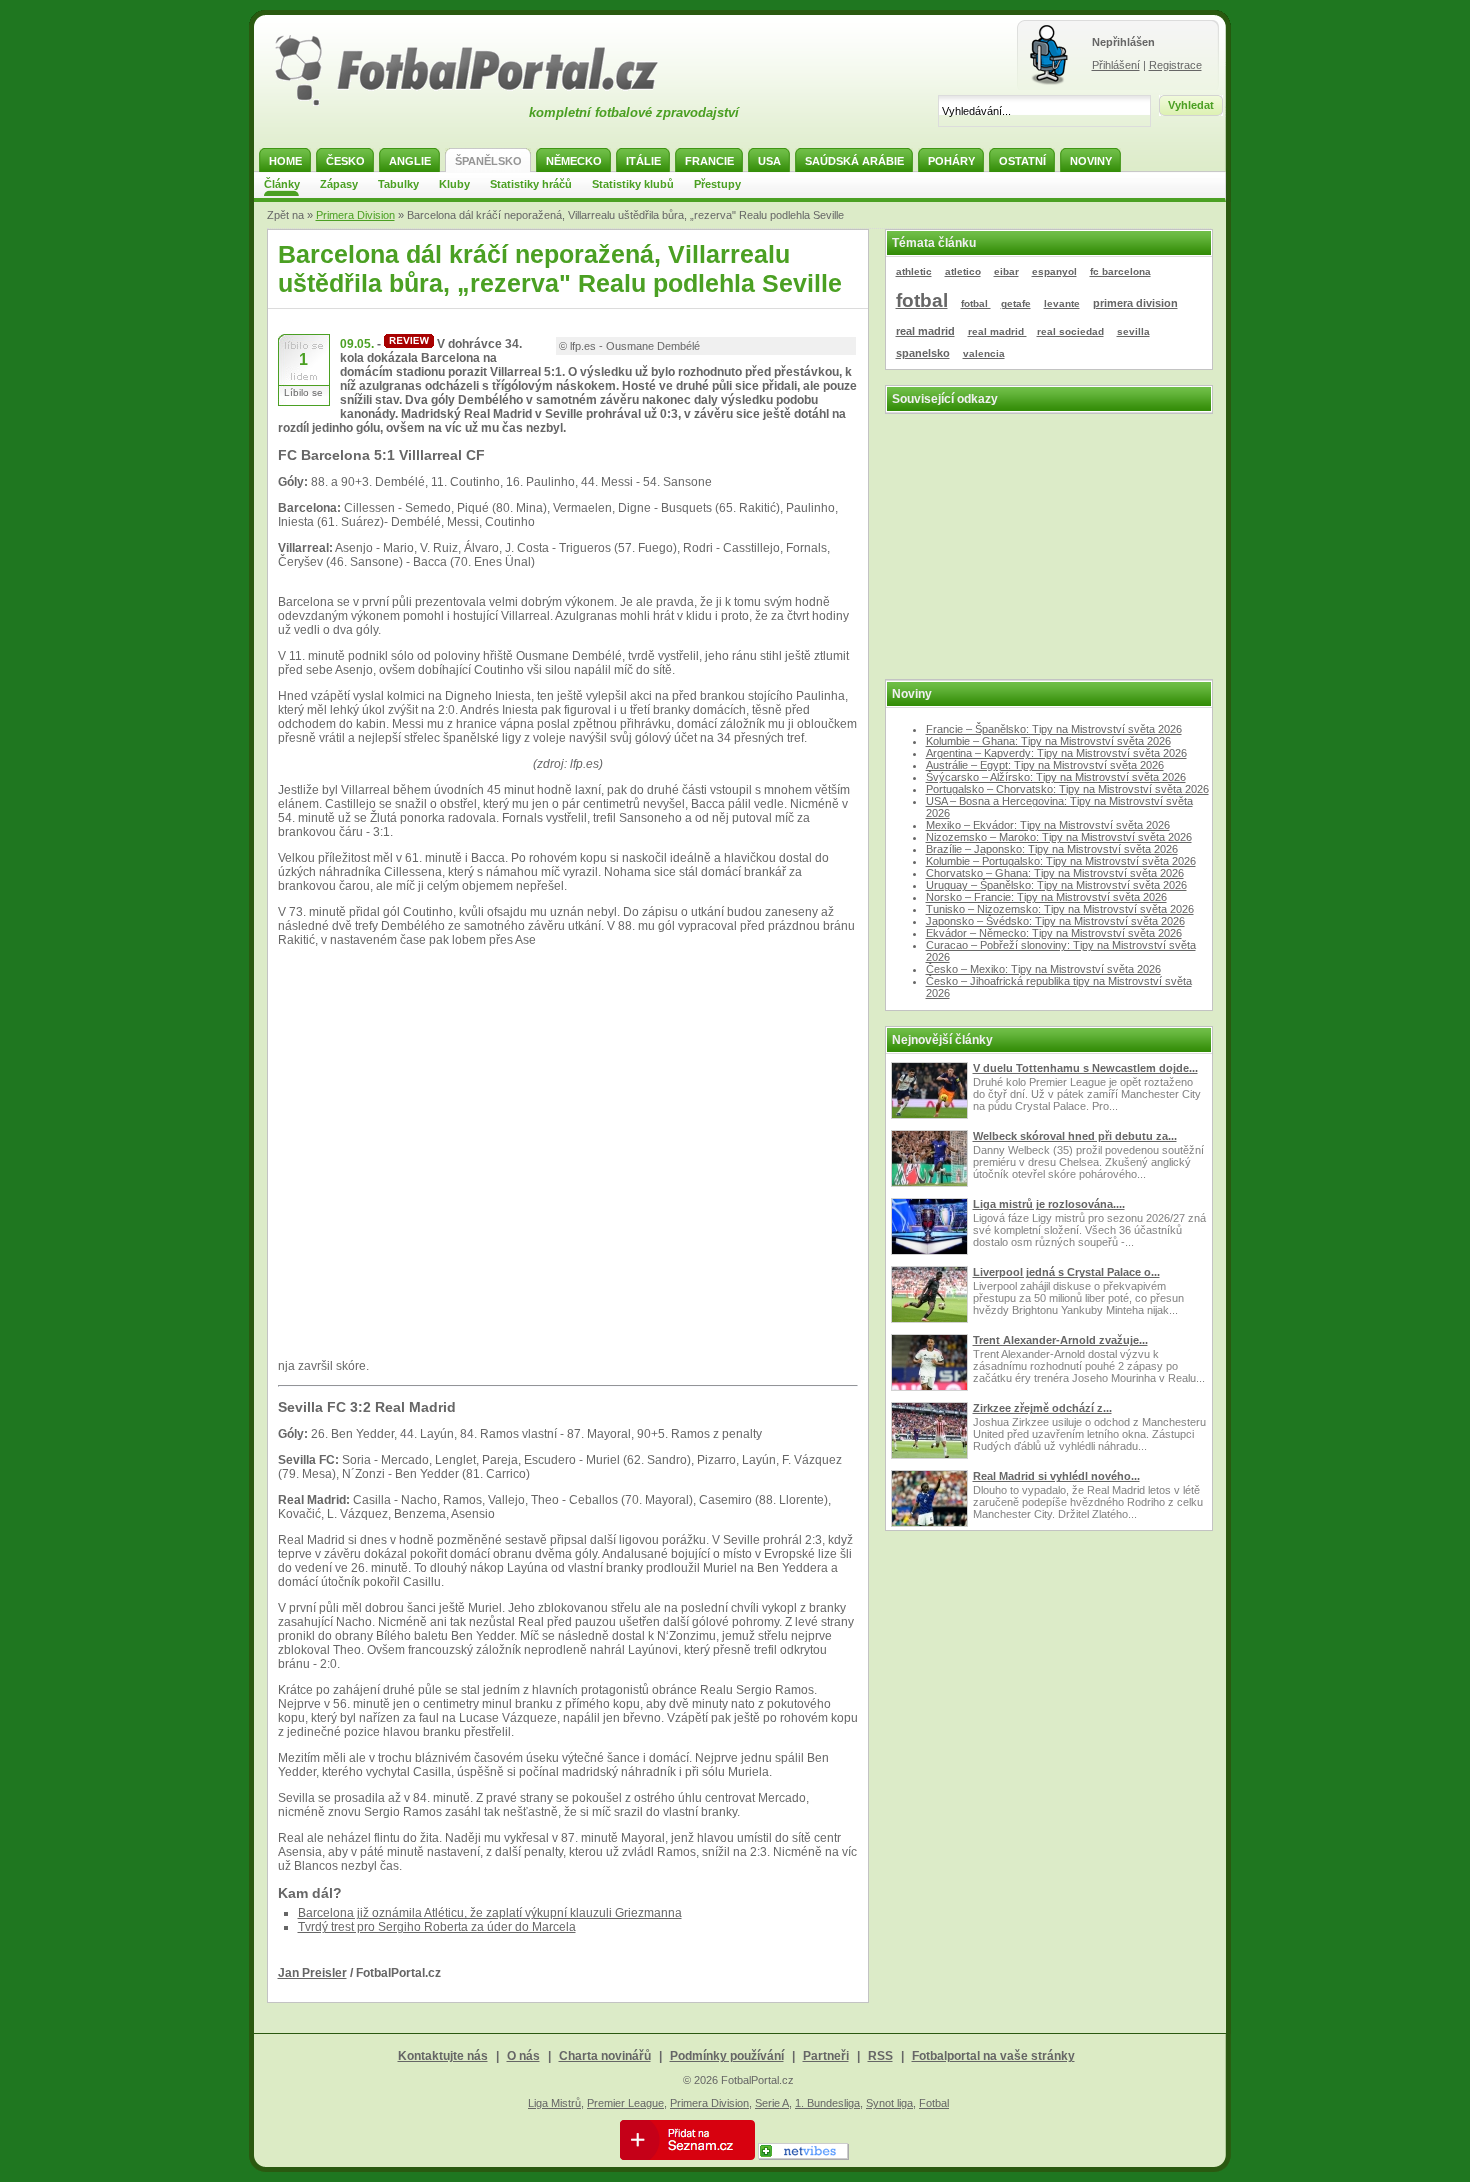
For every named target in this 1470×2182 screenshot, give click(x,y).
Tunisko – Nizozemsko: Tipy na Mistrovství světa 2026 (1060, 909)
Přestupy (717, 184)
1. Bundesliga (827, 2103)
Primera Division (355, 215)
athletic (914, 271)
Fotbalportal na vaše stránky (993, 2056)
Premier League (625, 2103)
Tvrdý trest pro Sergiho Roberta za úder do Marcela (437, 1927)
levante (1062, 303)
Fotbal (934, 2103)
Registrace (1175, 65)
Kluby (454, 184)
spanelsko (923, 353)
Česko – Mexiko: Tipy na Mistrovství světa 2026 (1043, 969)
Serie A (772, 2103)
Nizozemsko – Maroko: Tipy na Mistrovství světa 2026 (1059, 837)
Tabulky (398, 184)
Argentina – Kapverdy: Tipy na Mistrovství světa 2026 (1056, 753)
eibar (1006, 271)
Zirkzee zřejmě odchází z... (1042, 1408)
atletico (963, 271)
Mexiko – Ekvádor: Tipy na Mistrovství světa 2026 (1048, 825)
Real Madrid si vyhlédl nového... (1056, 1476)
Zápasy (339, 184)
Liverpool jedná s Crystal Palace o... (1066, 1272)
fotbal (922, 300)
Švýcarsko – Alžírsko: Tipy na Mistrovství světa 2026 (1056, 777)
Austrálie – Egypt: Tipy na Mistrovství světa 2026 (1045, 765)
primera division (1135, 303)
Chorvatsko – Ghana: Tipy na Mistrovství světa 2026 (1055, 873)
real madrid (925, 331)
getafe (1016, 303)
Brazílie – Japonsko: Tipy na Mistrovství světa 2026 (1052, 849)
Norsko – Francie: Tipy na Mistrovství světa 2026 (1046, 897)
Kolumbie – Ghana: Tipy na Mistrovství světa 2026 (1048, 741)
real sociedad (1070, 331)
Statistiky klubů (633, 184)
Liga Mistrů (554, 2103)
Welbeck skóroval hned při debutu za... (1075, 1136)
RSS (880, 2056)
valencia (984, 353)
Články (282, 184)
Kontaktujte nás (443, 2056)
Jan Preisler (312, 1973)
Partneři (826, 2056)
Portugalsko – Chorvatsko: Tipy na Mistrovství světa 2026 (1067, 789)
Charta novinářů (605, 2056)
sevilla (1133, 331)
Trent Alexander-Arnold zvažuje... (1060, 1340)
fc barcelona (1120, 271)
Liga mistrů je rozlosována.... (1049, 1204)
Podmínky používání (727, 2056)
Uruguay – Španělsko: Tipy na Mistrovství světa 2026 (1056, 885)
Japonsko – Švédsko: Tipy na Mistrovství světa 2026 (1055, 921)
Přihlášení (1116, 65)
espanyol (1054, 271)
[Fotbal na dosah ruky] (484, 103)
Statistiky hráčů (531, 184)
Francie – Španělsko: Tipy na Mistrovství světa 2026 (1054, 729)
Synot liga (889, 2103)
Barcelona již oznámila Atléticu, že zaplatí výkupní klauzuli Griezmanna (490, 1913)
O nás (523, 2056)
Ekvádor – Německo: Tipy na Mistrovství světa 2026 (1054, 933)
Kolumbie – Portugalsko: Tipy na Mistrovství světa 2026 (1061, 861)
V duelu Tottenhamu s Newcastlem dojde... (1085, 1068)
